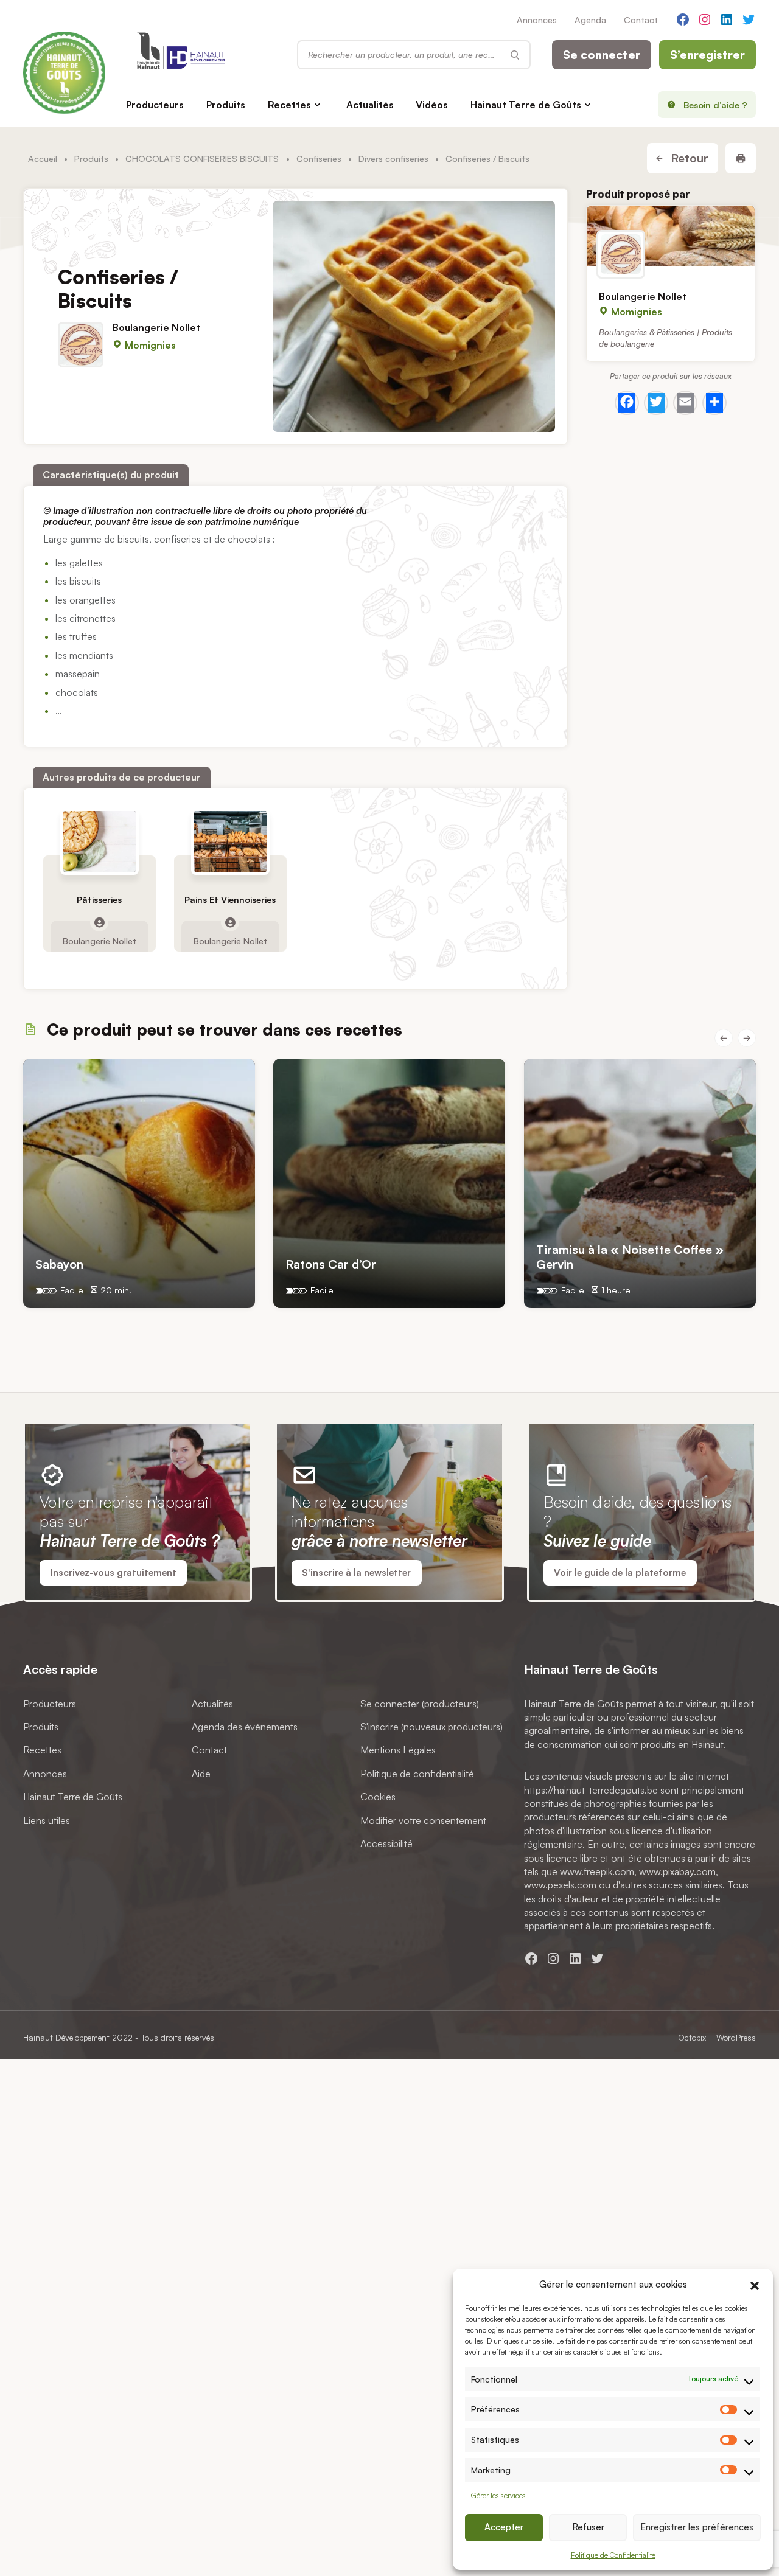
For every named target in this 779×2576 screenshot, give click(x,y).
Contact (641, 19)
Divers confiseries (393, 158)
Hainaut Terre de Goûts (526, 105)
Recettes (289, 105)
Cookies (378, 1797)
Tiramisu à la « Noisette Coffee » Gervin (630, 1256)
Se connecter (602, 55)
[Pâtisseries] (100, 841)
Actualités (370, 105)
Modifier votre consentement (423, 1820)
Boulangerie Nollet (156, 327)
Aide (201, 1774)
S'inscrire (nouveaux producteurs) (431, 1727)
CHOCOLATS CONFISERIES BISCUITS (202, 158)
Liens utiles (47, 1820)
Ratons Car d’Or (331, 1263)
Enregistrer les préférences (697, 2527)
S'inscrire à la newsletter (356, 1572)
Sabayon (59, 1263)
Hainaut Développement (66, 2037)
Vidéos (432, 105)
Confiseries (319, 158)
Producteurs (155, 105)
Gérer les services (498, 2495)
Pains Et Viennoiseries (230, 900)
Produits (226, 105)
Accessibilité (386, 1843)
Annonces (537, 19)
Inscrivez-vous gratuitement (114, 1572)
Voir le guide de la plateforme (620, 1572)
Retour (688, 158)
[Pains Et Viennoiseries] (230, 841)
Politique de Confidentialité (613, 2555)
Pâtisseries (100, 900)
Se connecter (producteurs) (420, 1703)
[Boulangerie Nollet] (671, 236)
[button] (755, 2284)
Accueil (43, 158)
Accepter (504, 2527)
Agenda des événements (245, 1727)
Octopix (692, 2037)
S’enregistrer (707, 55)
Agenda (590, 19)
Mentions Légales (398, 1750)
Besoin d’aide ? (715, 105)
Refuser (588, 2527)
